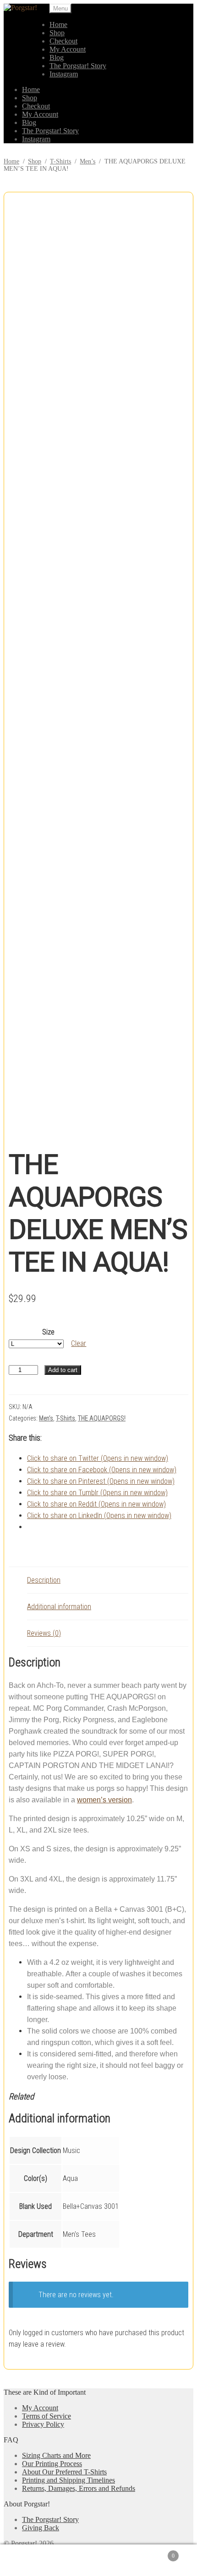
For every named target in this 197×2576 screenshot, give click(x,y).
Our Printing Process (52, 2464)
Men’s (88, 161)
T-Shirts (60, 161)
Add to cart (63, 1370)
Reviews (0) (44, 1633)
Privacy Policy (43, 2424)
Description (44, 1580)
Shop (57, 33)
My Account (68, 49)
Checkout (63, 41)
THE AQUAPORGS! (102, 1418)
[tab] (108, 1580)
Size (48, 1332)
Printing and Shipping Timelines (68, 2480)
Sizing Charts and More (56, 2455)
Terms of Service (47, 2416)
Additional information (59, 1607)
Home (58, 24)
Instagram (64, 74)
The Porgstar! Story (78, 66)
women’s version (104, 1800)
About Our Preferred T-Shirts (64, 2472)
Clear (79, 1343)
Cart (156, 2552)
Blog (57, 57)
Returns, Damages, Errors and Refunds (79, 2488)
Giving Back (41, 2528)
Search (108, 2560)
